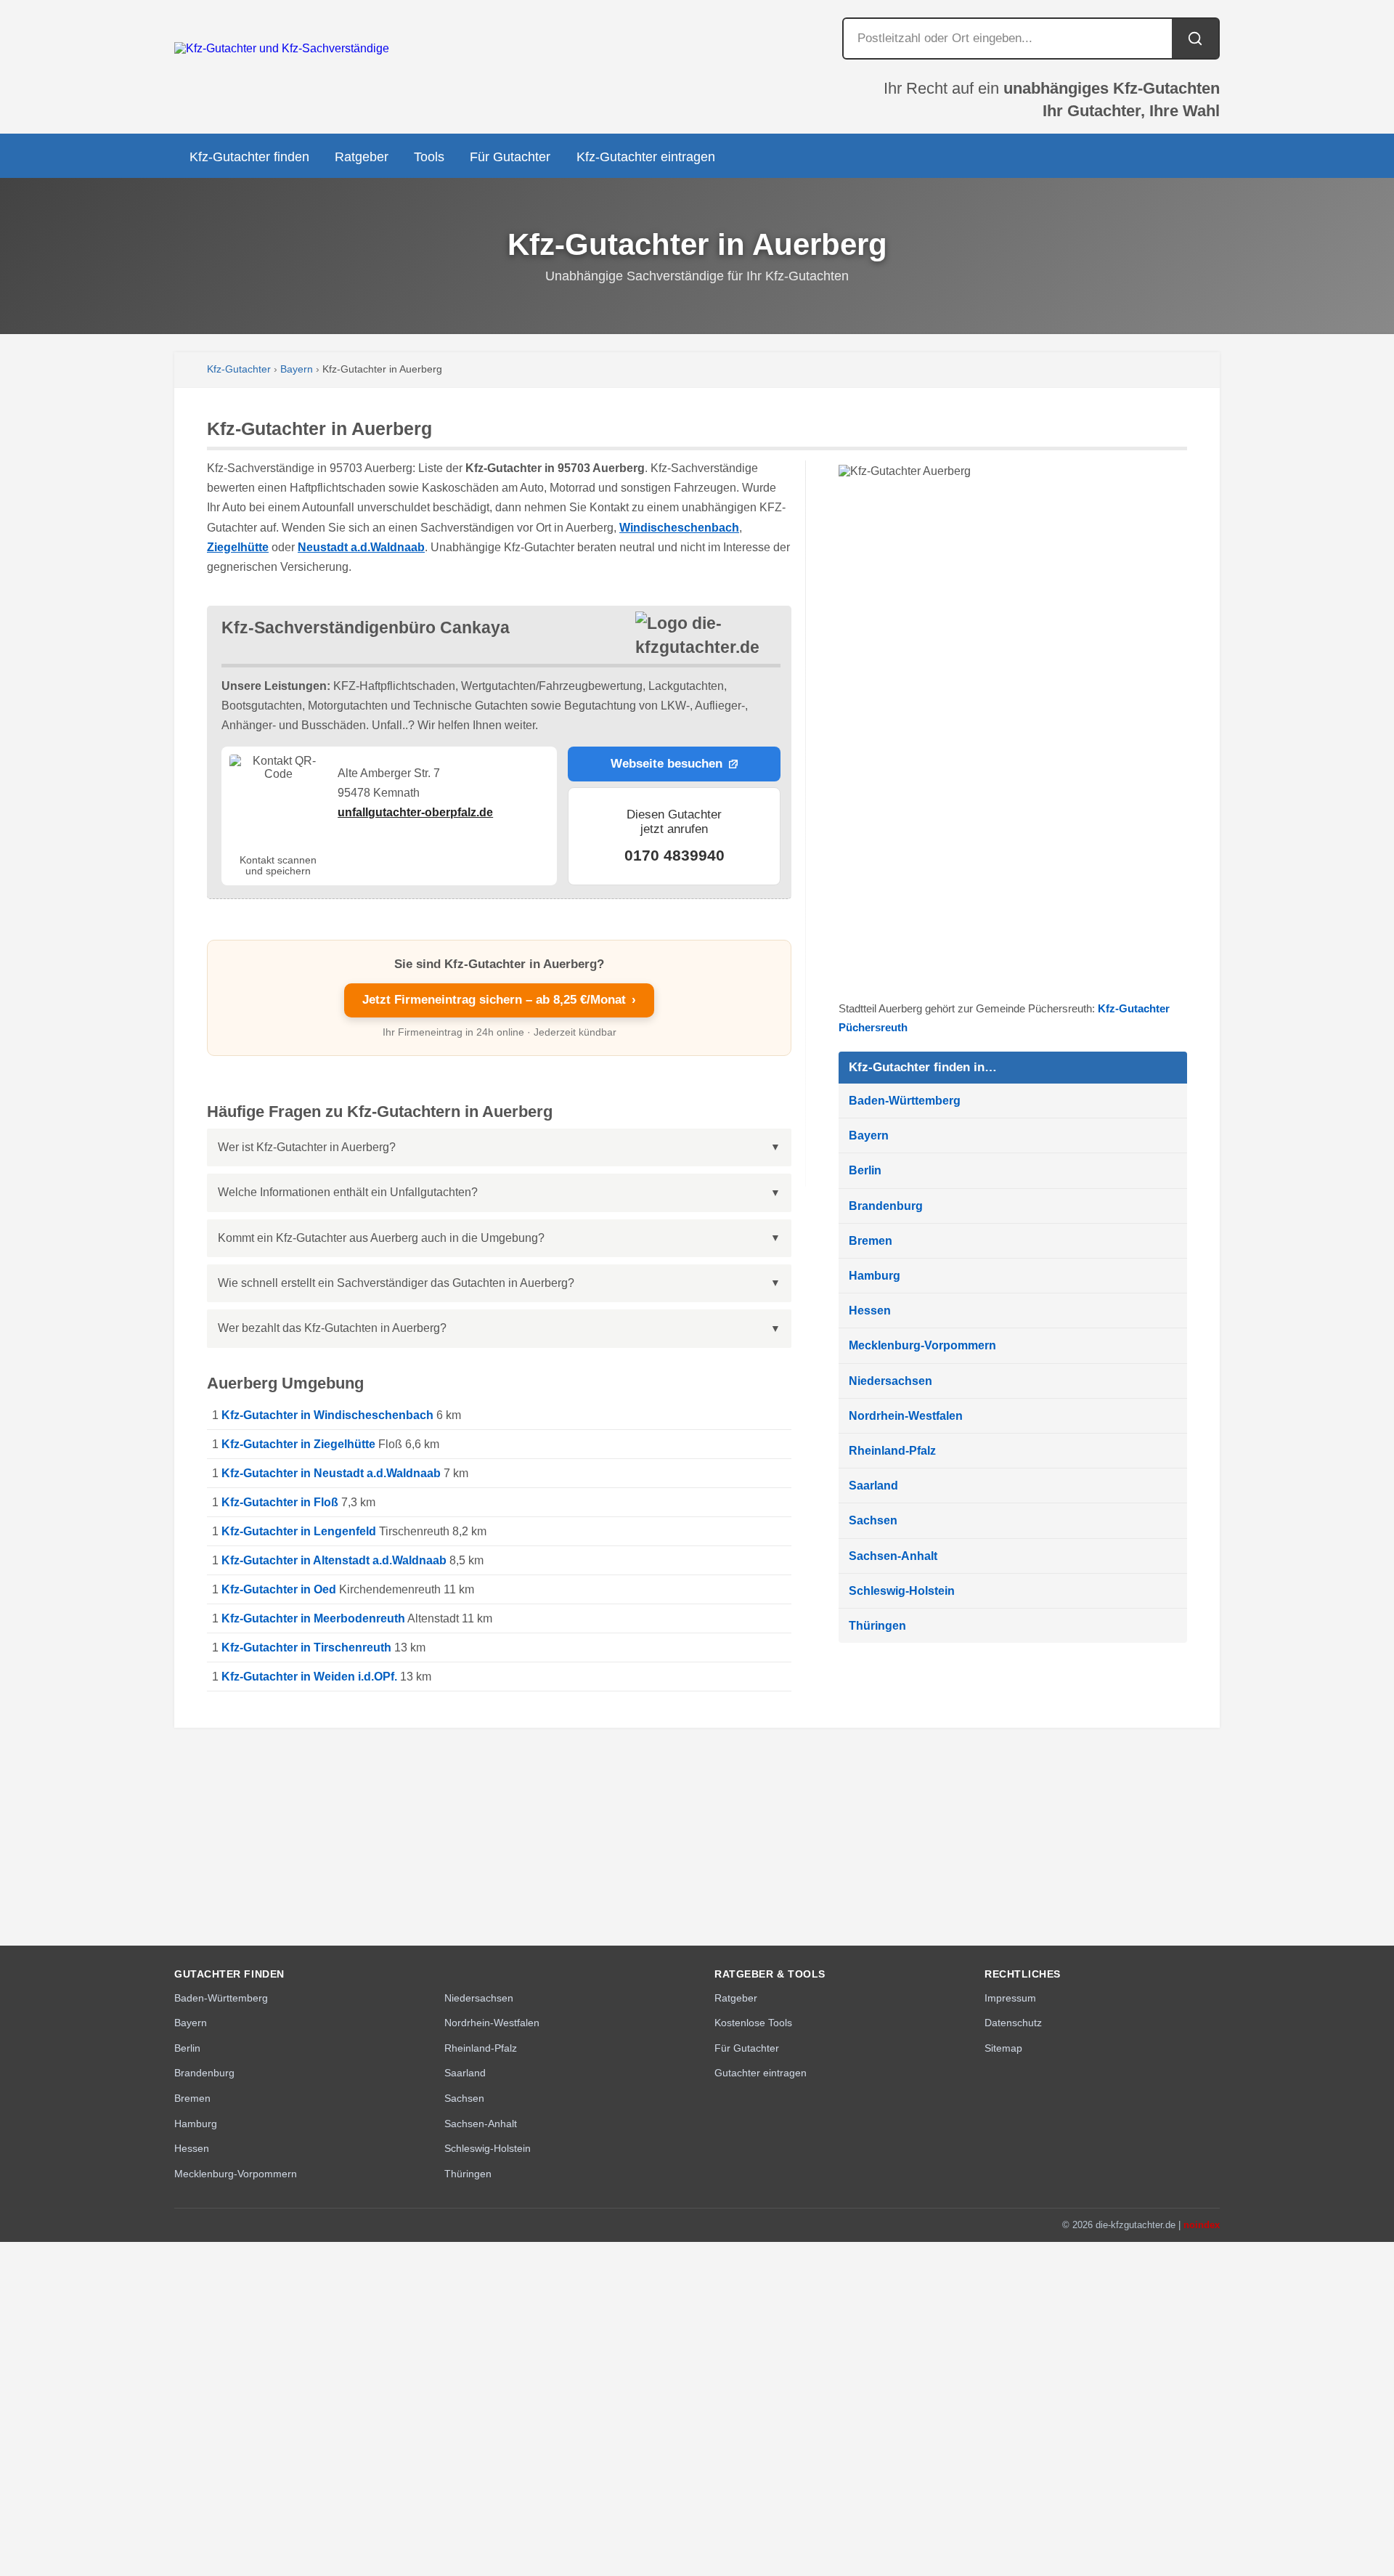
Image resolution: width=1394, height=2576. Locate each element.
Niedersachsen (890, 1381)
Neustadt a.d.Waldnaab (361, 547)
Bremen (871, 1241)
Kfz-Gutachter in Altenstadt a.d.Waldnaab (334, 1560)
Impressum (1010, 1998)
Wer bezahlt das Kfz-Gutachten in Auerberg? (332, 1328)
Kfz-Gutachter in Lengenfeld (299, 1531)
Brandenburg (886, 1206)
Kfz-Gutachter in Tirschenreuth (306, 1647)
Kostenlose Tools (753, 2023)
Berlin (865, 1170)
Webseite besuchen (667, 764)
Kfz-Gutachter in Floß (280, 1502)
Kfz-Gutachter (239, 369)
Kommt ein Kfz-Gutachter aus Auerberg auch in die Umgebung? (381, 1238)
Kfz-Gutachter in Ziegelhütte (298, 1444)
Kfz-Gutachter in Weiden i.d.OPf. (309, 1677)
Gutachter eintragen (761, 2073)
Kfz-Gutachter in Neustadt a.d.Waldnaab (331, 1473)
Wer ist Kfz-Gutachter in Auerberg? (307, 1147)
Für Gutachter (510, 157)
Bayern (297, 369)
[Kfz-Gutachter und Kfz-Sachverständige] (282, 48)
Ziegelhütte (238, 547)
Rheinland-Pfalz (892, 1451)
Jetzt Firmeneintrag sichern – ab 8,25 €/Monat (499, 1000)
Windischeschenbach (679, 528)
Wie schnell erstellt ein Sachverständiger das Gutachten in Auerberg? (396, 1283)
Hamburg (875, 1276)
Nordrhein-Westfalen (906, 1416)
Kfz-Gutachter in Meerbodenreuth (313, 1618)
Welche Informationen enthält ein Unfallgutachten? (348, 1192)
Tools (429, 157)
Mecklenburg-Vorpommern (922, 1345)
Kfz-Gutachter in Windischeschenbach (327, 1415)
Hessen (870, 1311)
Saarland (873, 1486)
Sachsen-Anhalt (893, 1556)
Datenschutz (1013, 2023)
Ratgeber (362, 157)
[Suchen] (1195, 38)
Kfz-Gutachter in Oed (279, 1589)
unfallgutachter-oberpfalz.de (415, 812)
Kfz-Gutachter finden (249, 157)
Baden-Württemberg (905, 1101)
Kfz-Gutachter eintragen (646, 157)
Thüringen (877, 1626)
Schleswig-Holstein (902, 1591)
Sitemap (1003, 2048)
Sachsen (873, 1520)
